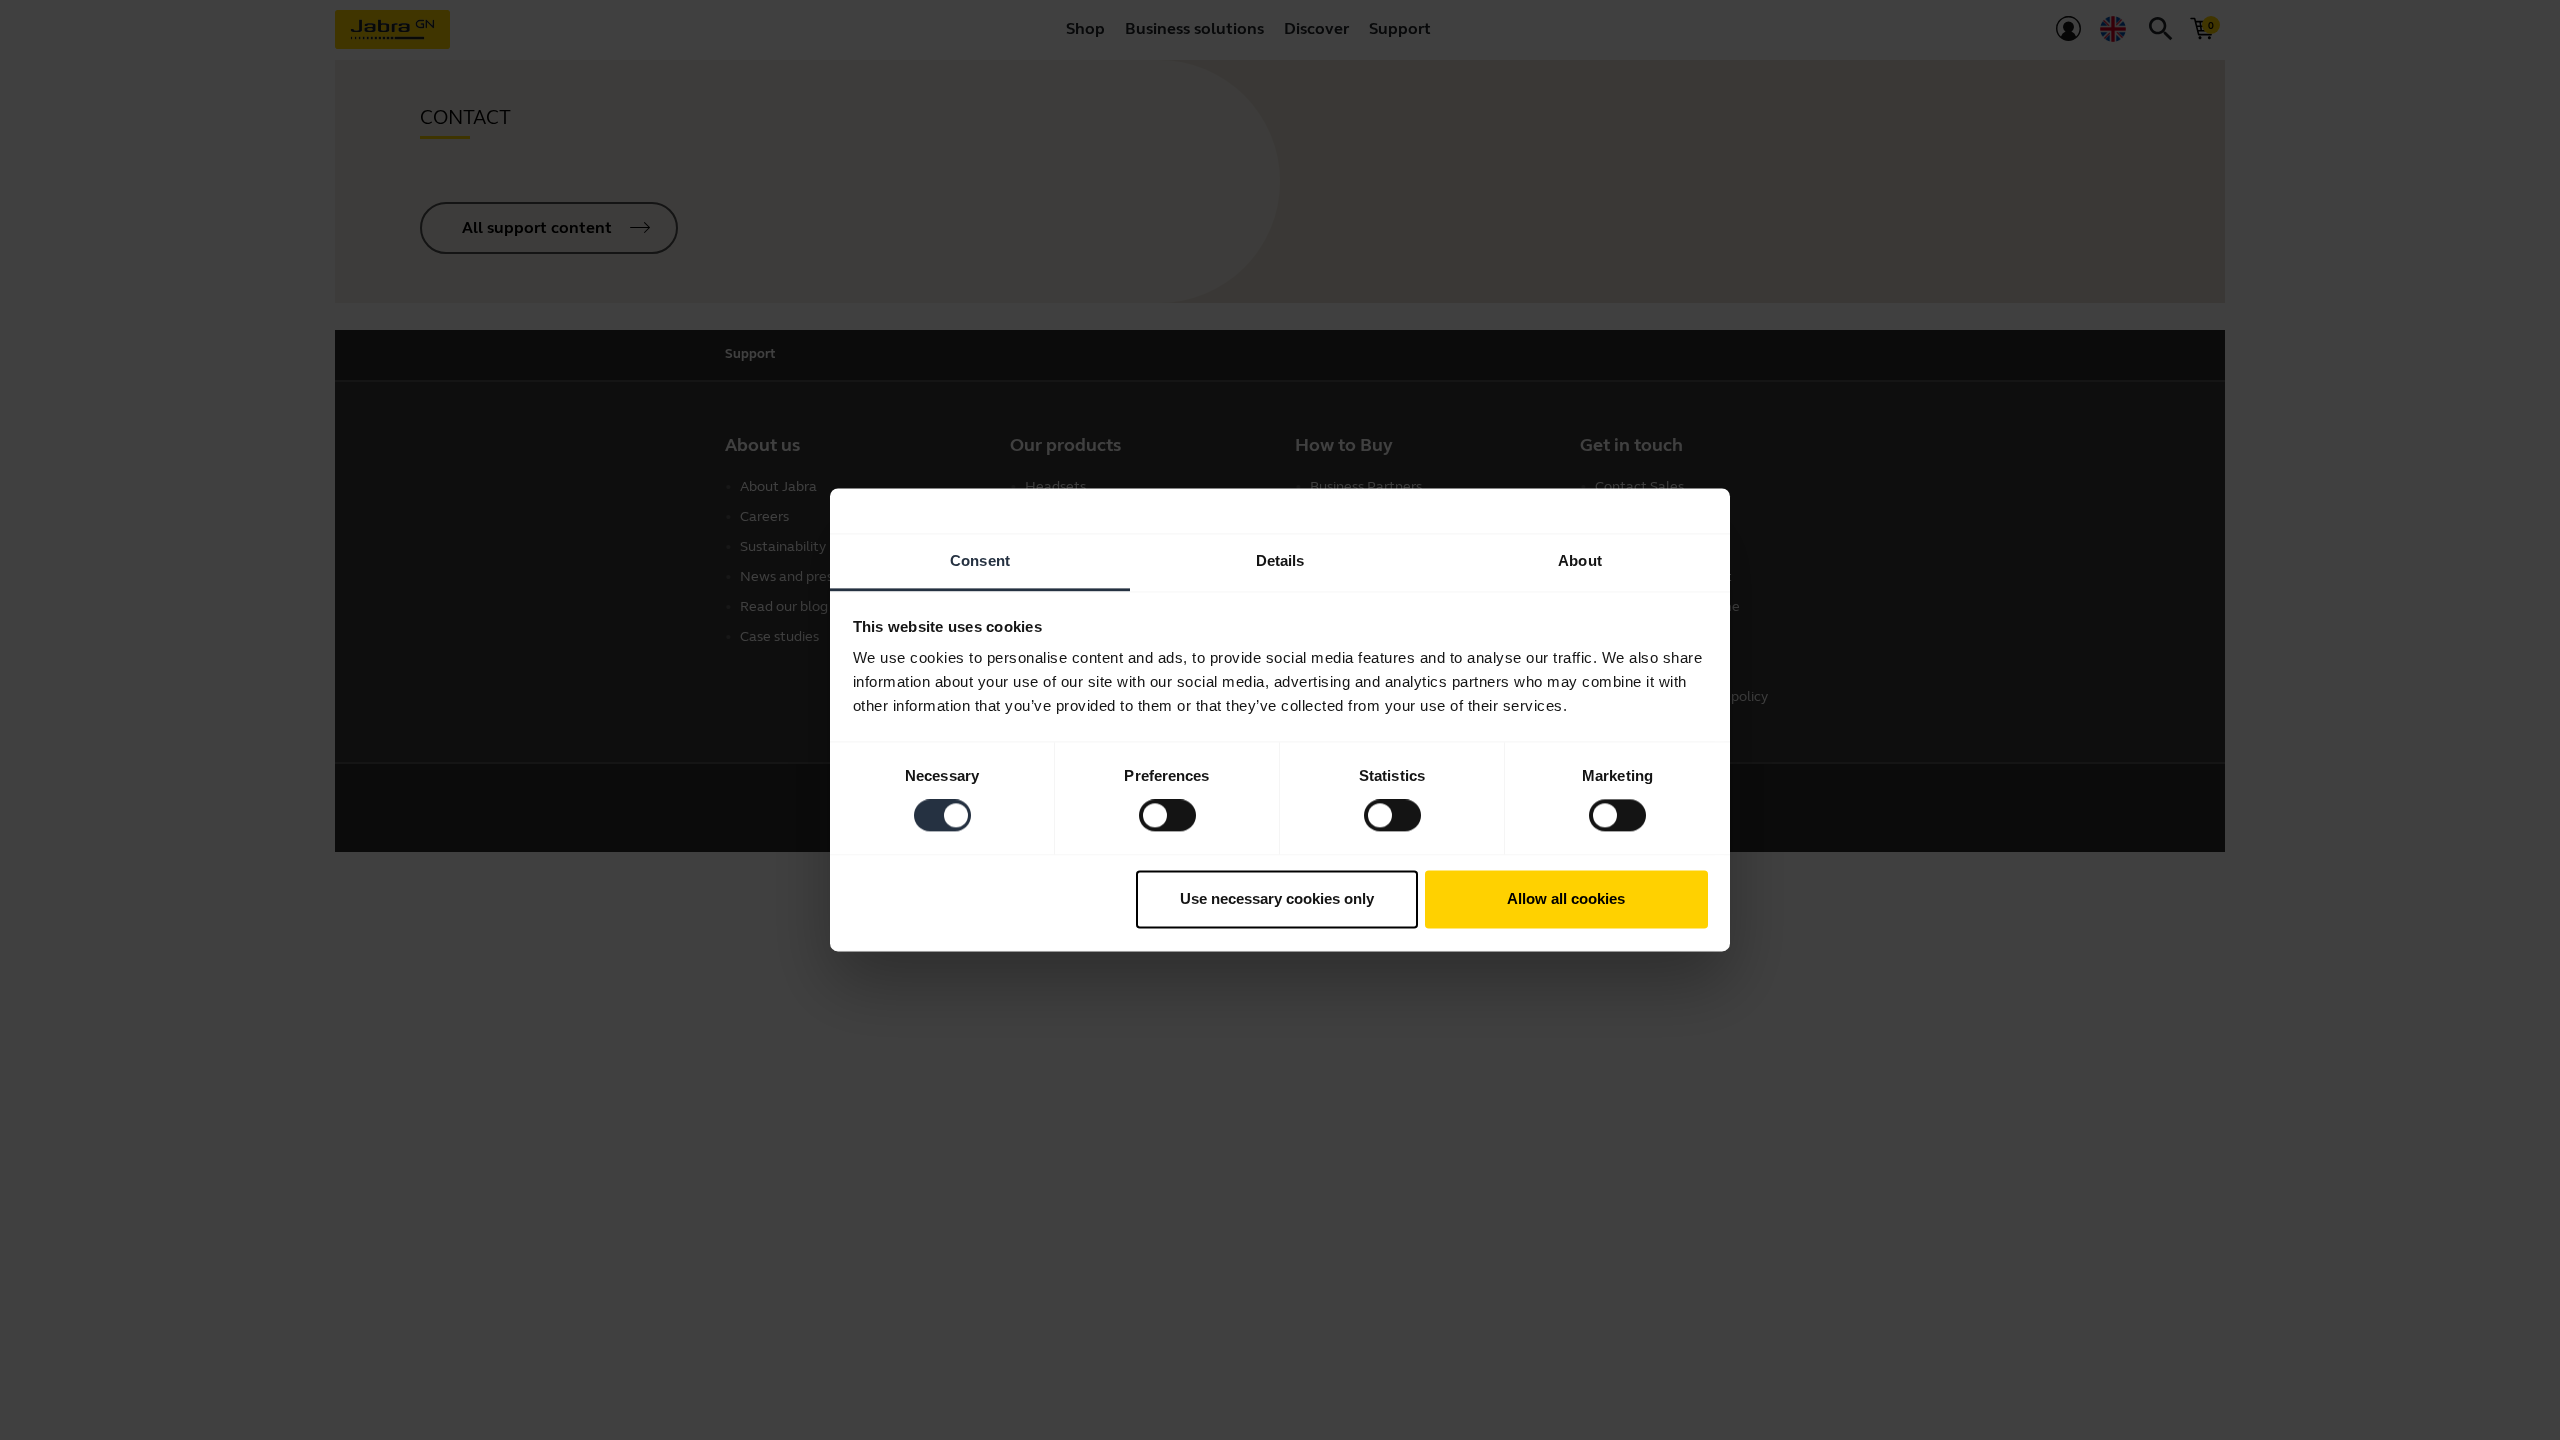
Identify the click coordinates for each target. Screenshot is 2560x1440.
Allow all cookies (1566, 898)
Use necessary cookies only (1277, 898)
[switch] (1167, 816)
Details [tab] (1280, 560)
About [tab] (1580, 560)
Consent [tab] (980, 560)
